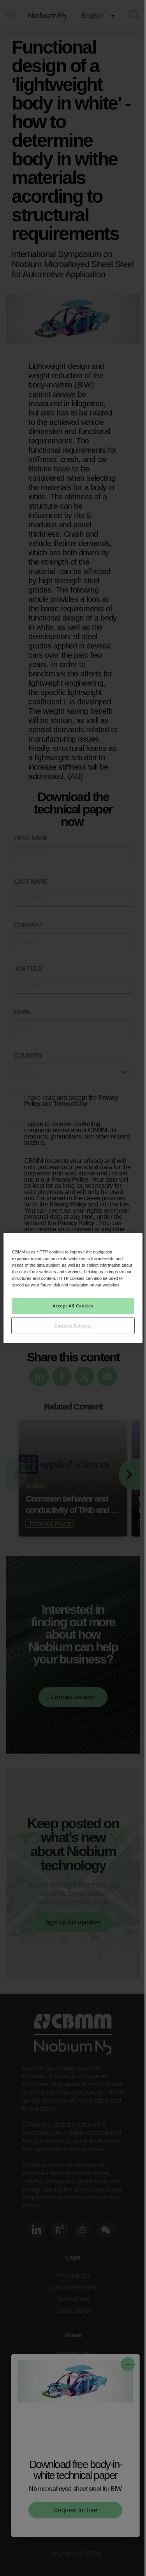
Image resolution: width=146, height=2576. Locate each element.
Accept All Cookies (73, 1306)
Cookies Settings (73, 1325)
